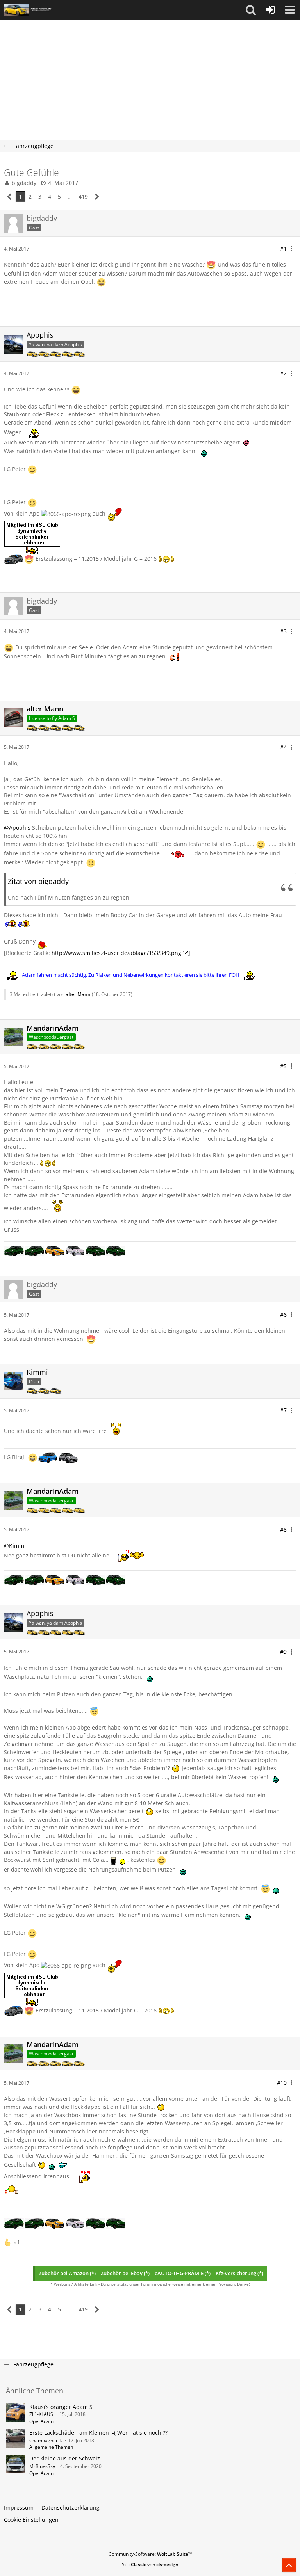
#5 (283, 1066)
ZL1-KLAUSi (42, 2414)
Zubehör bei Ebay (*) (125, 2273)
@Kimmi (15, 1546)
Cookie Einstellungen (31, 2520)
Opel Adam (41, 2421)
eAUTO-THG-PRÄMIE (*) (183, 2273)
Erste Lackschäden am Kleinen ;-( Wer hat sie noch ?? (98, 2433)
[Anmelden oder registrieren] (270, 10)
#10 (282, 2083)
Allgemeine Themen (51, 2447)
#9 (283, 1652)
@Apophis (17, 828)
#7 (283, 1410)
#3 (283, 631)
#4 (283, 747)
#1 (283, 248)
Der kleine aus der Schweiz (65, 2458)
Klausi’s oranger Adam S (61, 2407)
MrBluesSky (42, 2466)
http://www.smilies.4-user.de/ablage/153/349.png (116, 953)
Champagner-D (46, 2440)
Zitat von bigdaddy (38, 881)
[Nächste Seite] (97, 197)
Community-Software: (150, 2554)
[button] (251, 10)
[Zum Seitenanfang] (289, 2565)
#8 (283, 1530)
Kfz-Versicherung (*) (239, 2273)
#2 (283, 373)
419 (83, 196)
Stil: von (150, 2564)
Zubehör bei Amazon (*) (67, 2273)
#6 (283, 1315)
